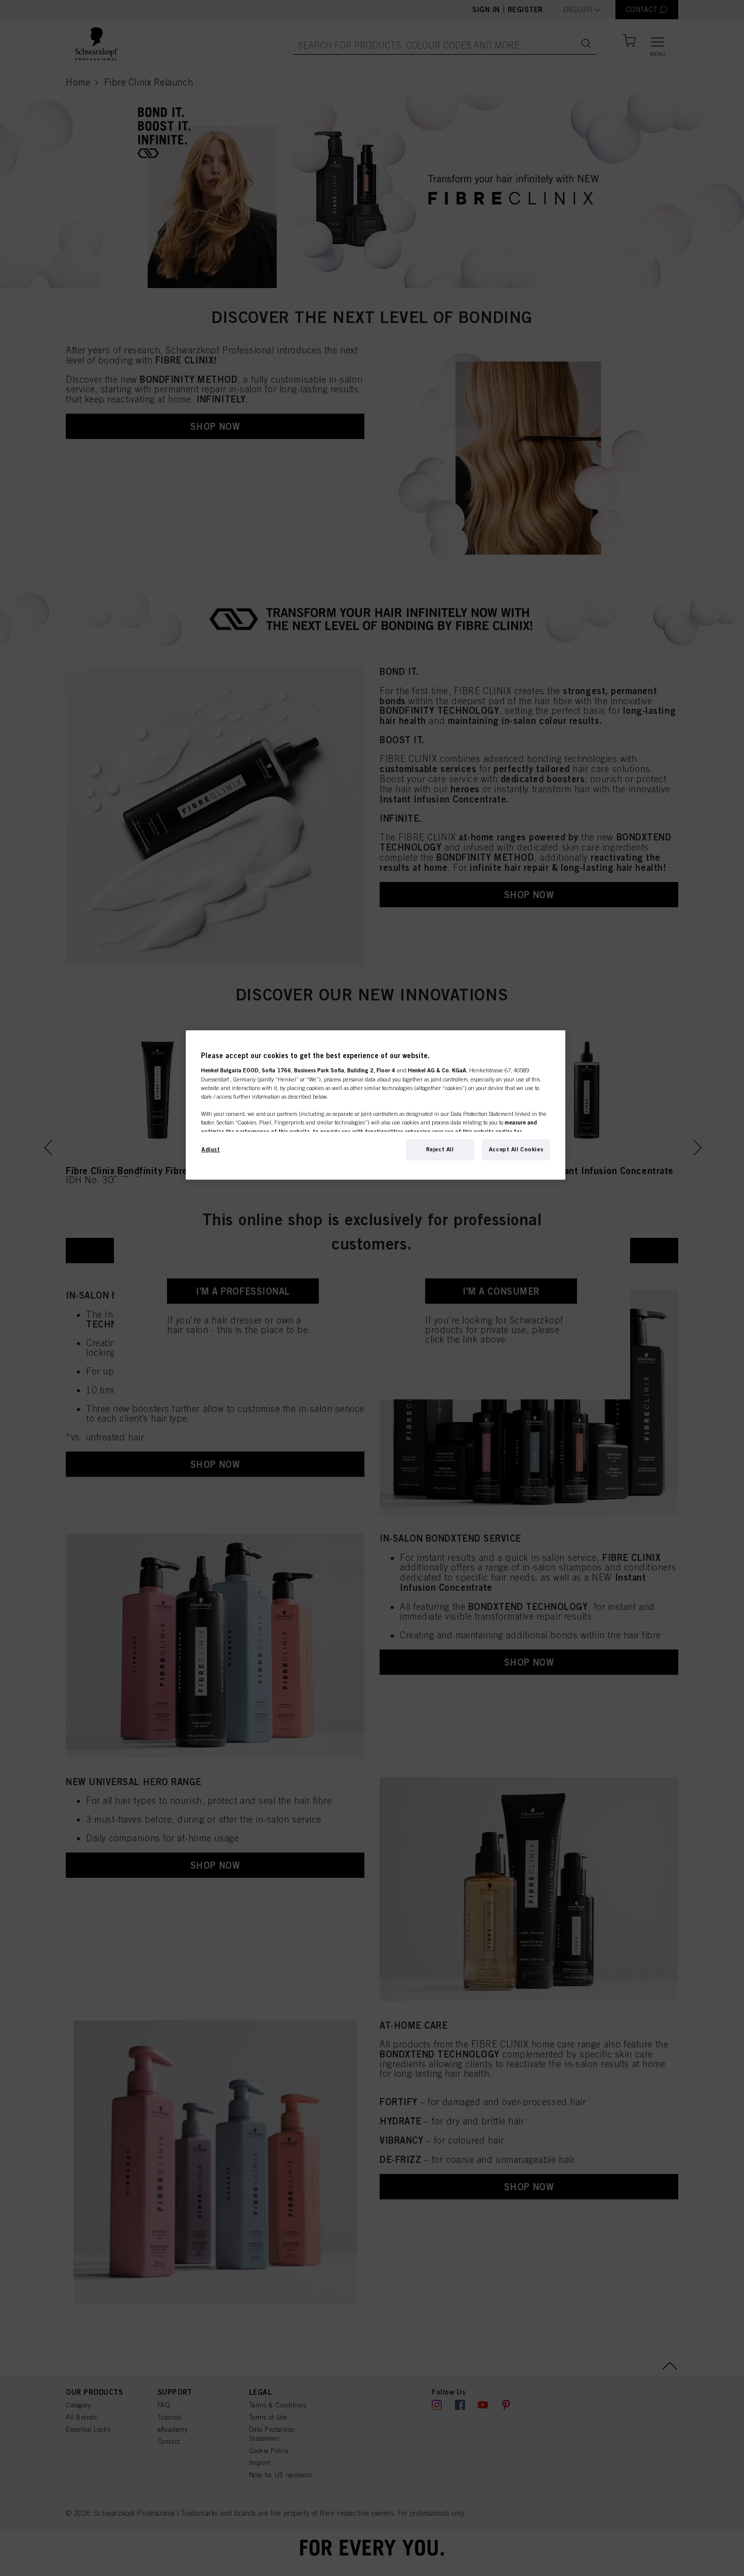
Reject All (440, 1149)
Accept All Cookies (516, 1149)
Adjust (211, 1149)
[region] (376, 1105)
